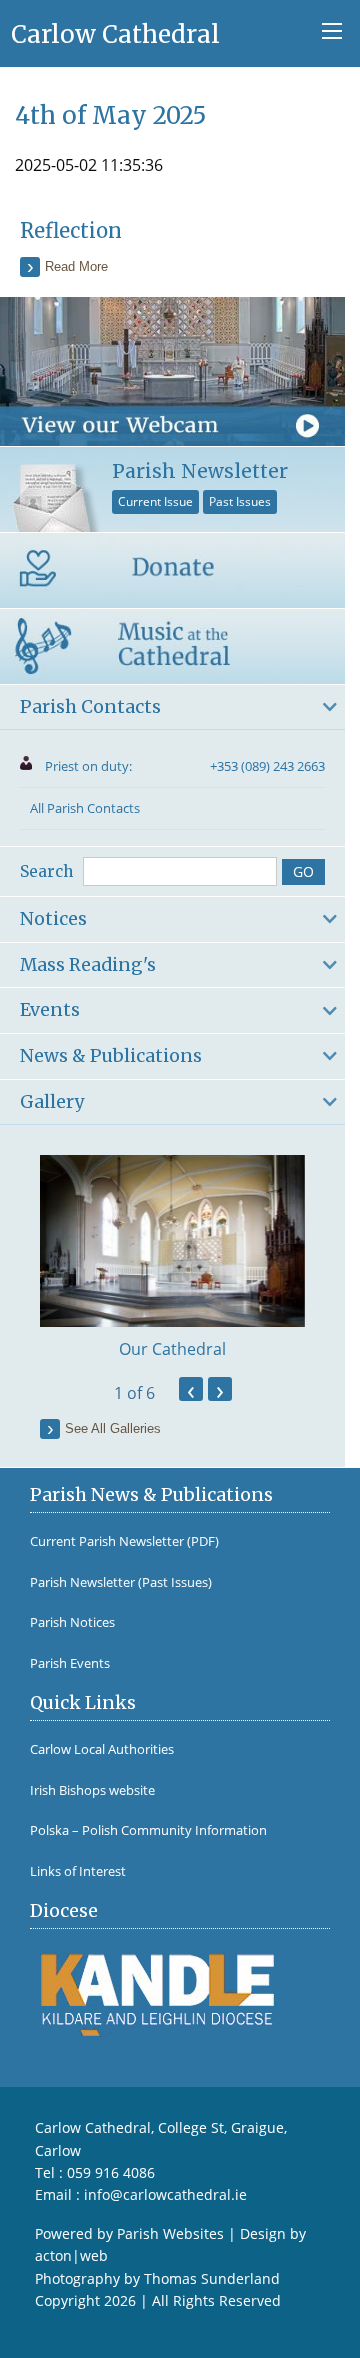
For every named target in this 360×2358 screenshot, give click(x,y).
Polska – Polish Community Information (148, 1830)
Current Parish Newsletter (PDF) (124, 1541)
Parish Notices (72, 1622)
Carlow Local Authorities (102, 1749)
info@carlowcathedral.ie (165, 2194)
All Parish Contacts (85, 808)
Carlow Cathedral (115, 34)
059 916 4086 (111, 2172)
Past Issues (240, 501)
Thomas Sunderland (212, 2278)
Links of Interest (78, 1871)
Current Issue (155, 501)
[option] (172, 1258)
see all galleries (113, 1428)
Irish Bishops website (92, 1790)
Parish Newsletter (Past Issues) (121, 1582)
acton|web (71, 2255)
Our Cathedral (172, 1349)
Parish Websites (170, 2233)
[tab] (172, 708)
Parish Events (70, 1663)
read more (76, 266)
